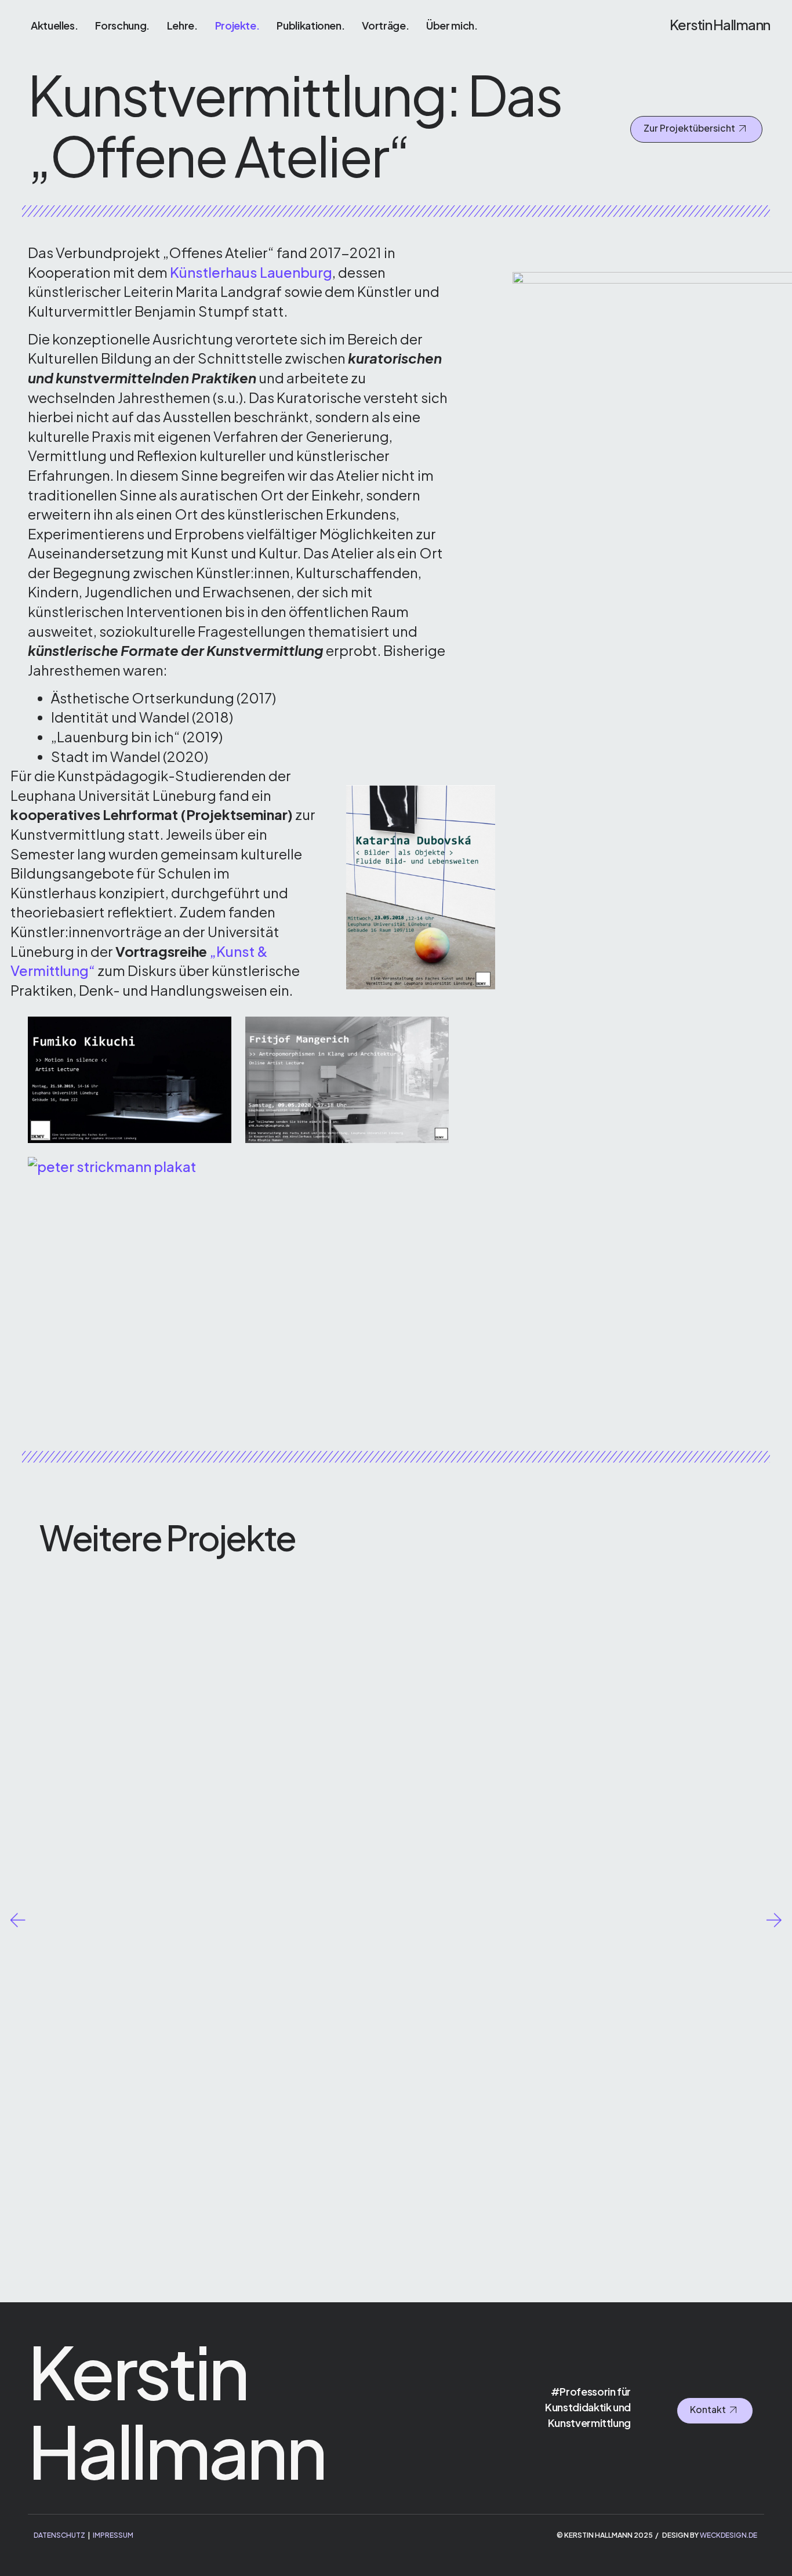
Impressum (113, 2535)
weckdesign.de (729, 2535)
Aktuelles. (54, 25)
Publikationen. (310, 25)
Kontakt (708, 2410)
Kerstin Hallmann (720, 24)
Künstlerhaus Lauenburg (251, 272)
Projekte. (237, 25)
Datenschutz (59, 2535)
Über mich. (452, 25)
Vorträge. (385, 25)
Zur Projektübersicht (689, 128)
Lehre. (182, 25)
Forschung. (122, 25)
